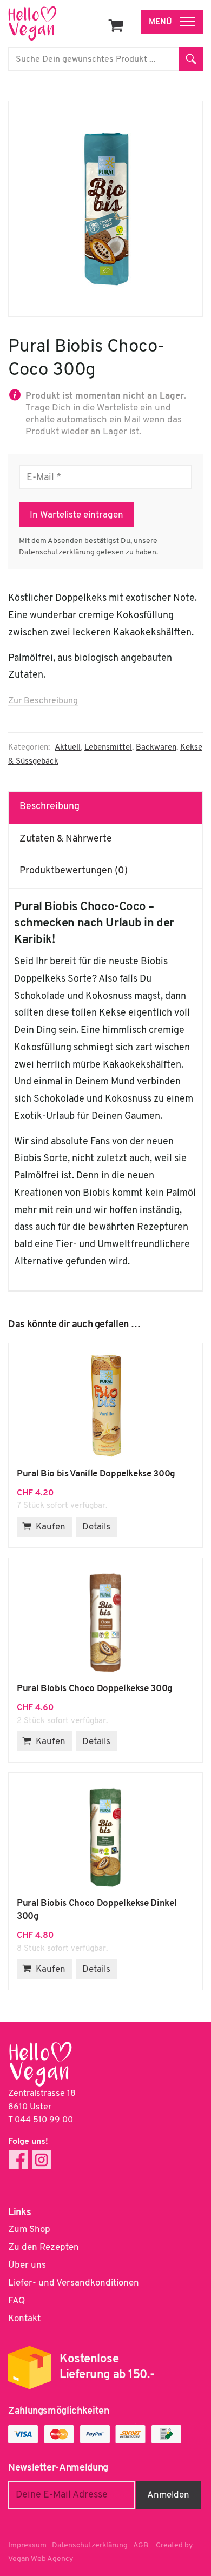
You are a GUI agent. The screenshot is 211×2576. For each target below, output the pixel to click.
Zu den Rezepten (44, 2247)
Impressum (27, 2545)
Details (96, 1527)
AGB (141, 2545)
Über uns (27, 2265)
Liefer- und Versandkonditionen (74, 2283)
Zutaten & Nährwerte (66, 839)
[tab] (106, 807)
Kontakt (24, 2319)
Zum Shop (29, 2230)
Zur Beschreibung (43, 701)
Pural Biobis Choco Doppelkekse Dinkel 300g (105, 1835)
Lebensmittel (108, 748)
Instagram (41, 2160)
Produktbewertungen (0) (74, 871)
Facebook (18, 2160)
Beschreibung (50, 807)
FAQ (17, 2301)
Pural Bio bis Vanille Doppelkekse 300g (105, 1406)
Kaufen (51, 1527)
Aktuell (68, 748)
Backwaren (156, 748)
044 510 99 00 (44, 2120)
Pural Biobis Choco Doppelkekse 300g (105, 1620)
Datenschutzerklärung (57, 552)
